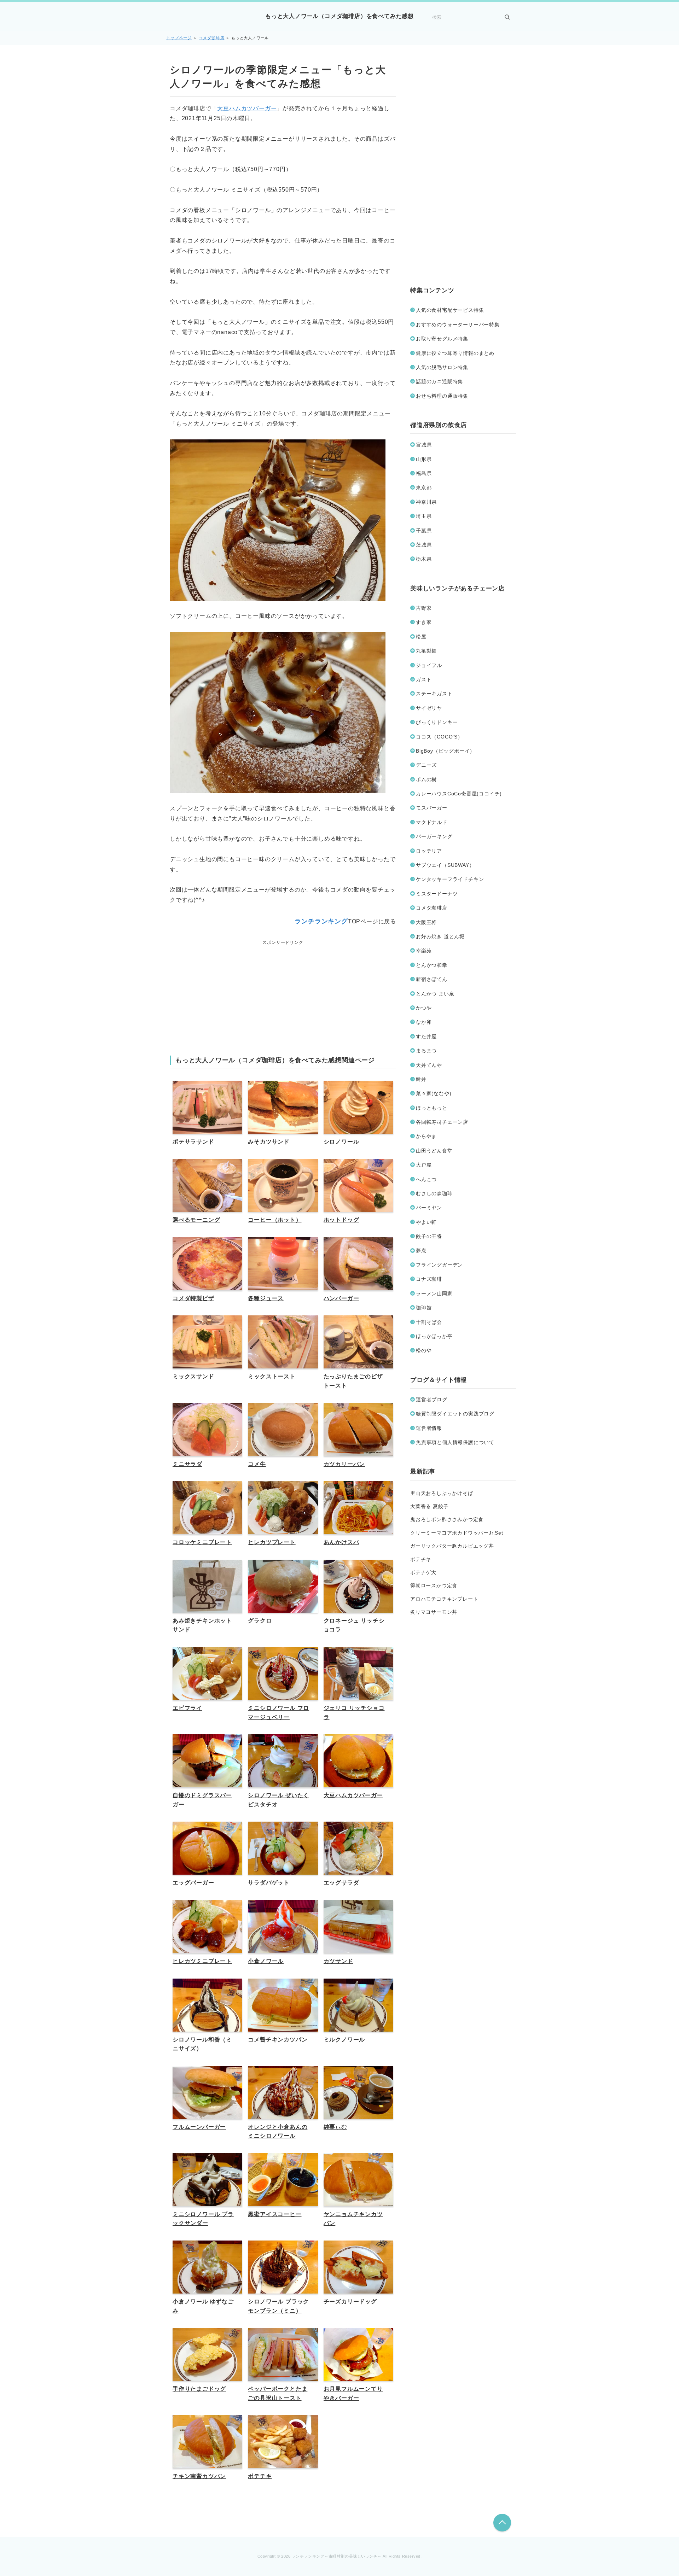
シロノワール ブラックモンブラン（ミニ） (278, 2306)
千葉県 (424, 531)
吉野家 (424, 608)
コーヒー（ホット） (275, 1220)
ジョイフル (429, 665)
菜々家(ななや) (434, 1093)
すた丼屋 (426, 1036)
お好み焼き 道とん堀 (440, 936)
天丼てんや (429, 1065)
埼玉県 (424, 516)
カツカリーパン (344, 1464)
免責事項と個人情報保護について (455, 1442)
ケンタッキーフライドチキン (450, 879)
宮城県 (424, 445)
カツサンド (338, 1961)
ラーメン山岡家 (434, 1293)
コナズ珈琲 (429, 1279)
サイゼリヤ (429, 708)
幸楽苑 (424, 951)
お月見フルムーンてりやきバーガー (353, 2393)
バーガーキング (434, 836)
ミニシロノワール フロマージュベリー (278, 1713)
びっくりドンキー (437, 722)
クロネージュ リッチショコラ (354, 1625)
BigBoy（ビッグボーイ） (445, 751)
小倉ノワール (266, 1961)
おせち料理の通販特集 (442, 396)
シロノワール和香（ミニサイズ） (202, 2044)
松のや (424, 1350)
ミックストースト (272, 1376)
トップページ (179, 38)
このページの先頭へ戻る (502, 2523)
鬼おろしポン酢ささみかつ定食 (447, 1519)
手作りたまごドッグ (199, 2389)
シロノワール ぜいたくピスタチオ (278, 1800)
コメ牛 (257, 1464)
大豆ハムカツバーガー (247, 108)
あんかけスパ (341, 1542)
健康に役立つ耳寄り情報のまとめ (455, 353)
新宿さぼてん (432, 979)
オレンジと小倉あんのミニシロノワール (278, 2131)
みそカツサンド (269, 1142)
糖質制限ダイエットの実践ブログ (455, 1414)
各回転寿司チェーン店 (442, 1122)
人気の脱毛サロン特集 (442, 367)
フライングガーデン (439, 1265)
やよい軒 (426, 1222)
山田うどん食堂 (434, 1151)
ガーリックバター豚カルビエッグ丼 (452, 1546)
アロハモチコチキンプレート (444, 1599)
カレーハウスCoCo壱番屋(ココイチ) (459, 794)
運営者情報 (429, 1428)
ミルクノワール (344, 2040)
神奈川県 (426, 502)
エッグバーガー (193, 1883)
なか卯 (424, 1022)
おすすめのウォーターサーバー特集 (458, 325)
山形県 (424, 459)
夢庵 (421, 1251)
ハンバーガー (341, 1298)
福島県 (424, 473)
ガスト (424, 679)
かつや (424, 1008)
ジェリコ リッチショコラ (354, 1713)
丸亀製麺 (426, 651)
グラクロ (260, 1621)
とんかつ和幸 (432, 965)
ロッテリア (429, 851)
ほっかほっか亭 (434, 1336)
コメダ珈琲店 (212, 38)
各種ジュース (266, 1298)
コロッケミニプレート (202, 1542)
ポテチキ (260, 2476)
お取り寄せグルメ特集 (442, 339)
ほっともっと (432, 1108)
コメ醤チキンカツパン (278, 2040)
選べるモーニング (196, 1220)
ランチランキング (321, 921)
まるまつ (426, 1051)
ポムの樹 (426, 779)
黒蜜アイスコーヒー (275, 2214)
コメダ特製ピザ (193, 1298)
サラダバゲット (269, 1883)
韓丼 (421, 1079)
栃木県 (424, 559)
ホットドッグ (341, 1220)
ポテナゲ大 (423, 1572)
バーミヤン (429, 1208)
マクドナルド (432, 822)
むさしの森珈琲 (434, 1193)
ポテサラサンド (193, 1142)
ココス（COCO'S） (439, 737)
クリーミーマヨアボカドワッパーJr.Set (457, 1533)
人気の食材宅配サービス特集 (450, 310)
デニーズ (426, 765)
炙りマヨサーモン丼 (434, 1612)
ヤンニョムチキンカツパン (353, 2219)
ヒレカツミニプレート (202, 1961)
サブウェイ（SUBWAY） (445, 865)
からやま (426, 1136)
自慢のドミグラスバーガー (202, 1800)
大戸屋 (424, 1165)
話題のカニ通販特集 (439, 381)
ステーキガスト (434, 694)
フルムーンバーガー (199, 2127)
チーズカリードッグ (350, 2302)
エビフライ (187, 1708)
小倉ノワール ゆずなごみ (203, 2306)
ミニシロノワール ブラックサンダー (203, 2219)
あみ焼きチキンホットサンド (202, 1625)
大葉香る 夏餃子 (429, 1506)
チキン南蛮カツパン (199, 2476)
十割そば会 (429, 1322)
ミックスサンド (193, 1376)
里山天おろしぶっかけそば (442, 1493)
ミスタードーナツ (437, 894)
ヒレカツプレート (272, 1542)
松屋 (421, 637)
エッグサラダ (341, 1883)
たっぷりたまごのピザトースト (353, 1381)
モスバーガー (432, 808)
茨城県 (424, 545)
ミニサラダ (187, 1464)
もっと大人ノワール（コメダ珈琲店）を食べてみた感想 (339, 16)
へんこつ (426, 1179)
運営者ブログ (432, 1400)
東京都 (424, 487)
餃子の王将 (429, 1236)
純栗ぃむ (335, 2127)
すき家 (424, 622)
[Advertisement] (283, 992)
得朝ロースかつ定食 (434, 1585)
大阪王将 (426, 922)
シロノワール (341, 1142)
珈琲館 (424, 1308)
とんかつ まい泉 (435, 994)
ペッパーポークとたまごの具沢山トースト (278, 2393)
